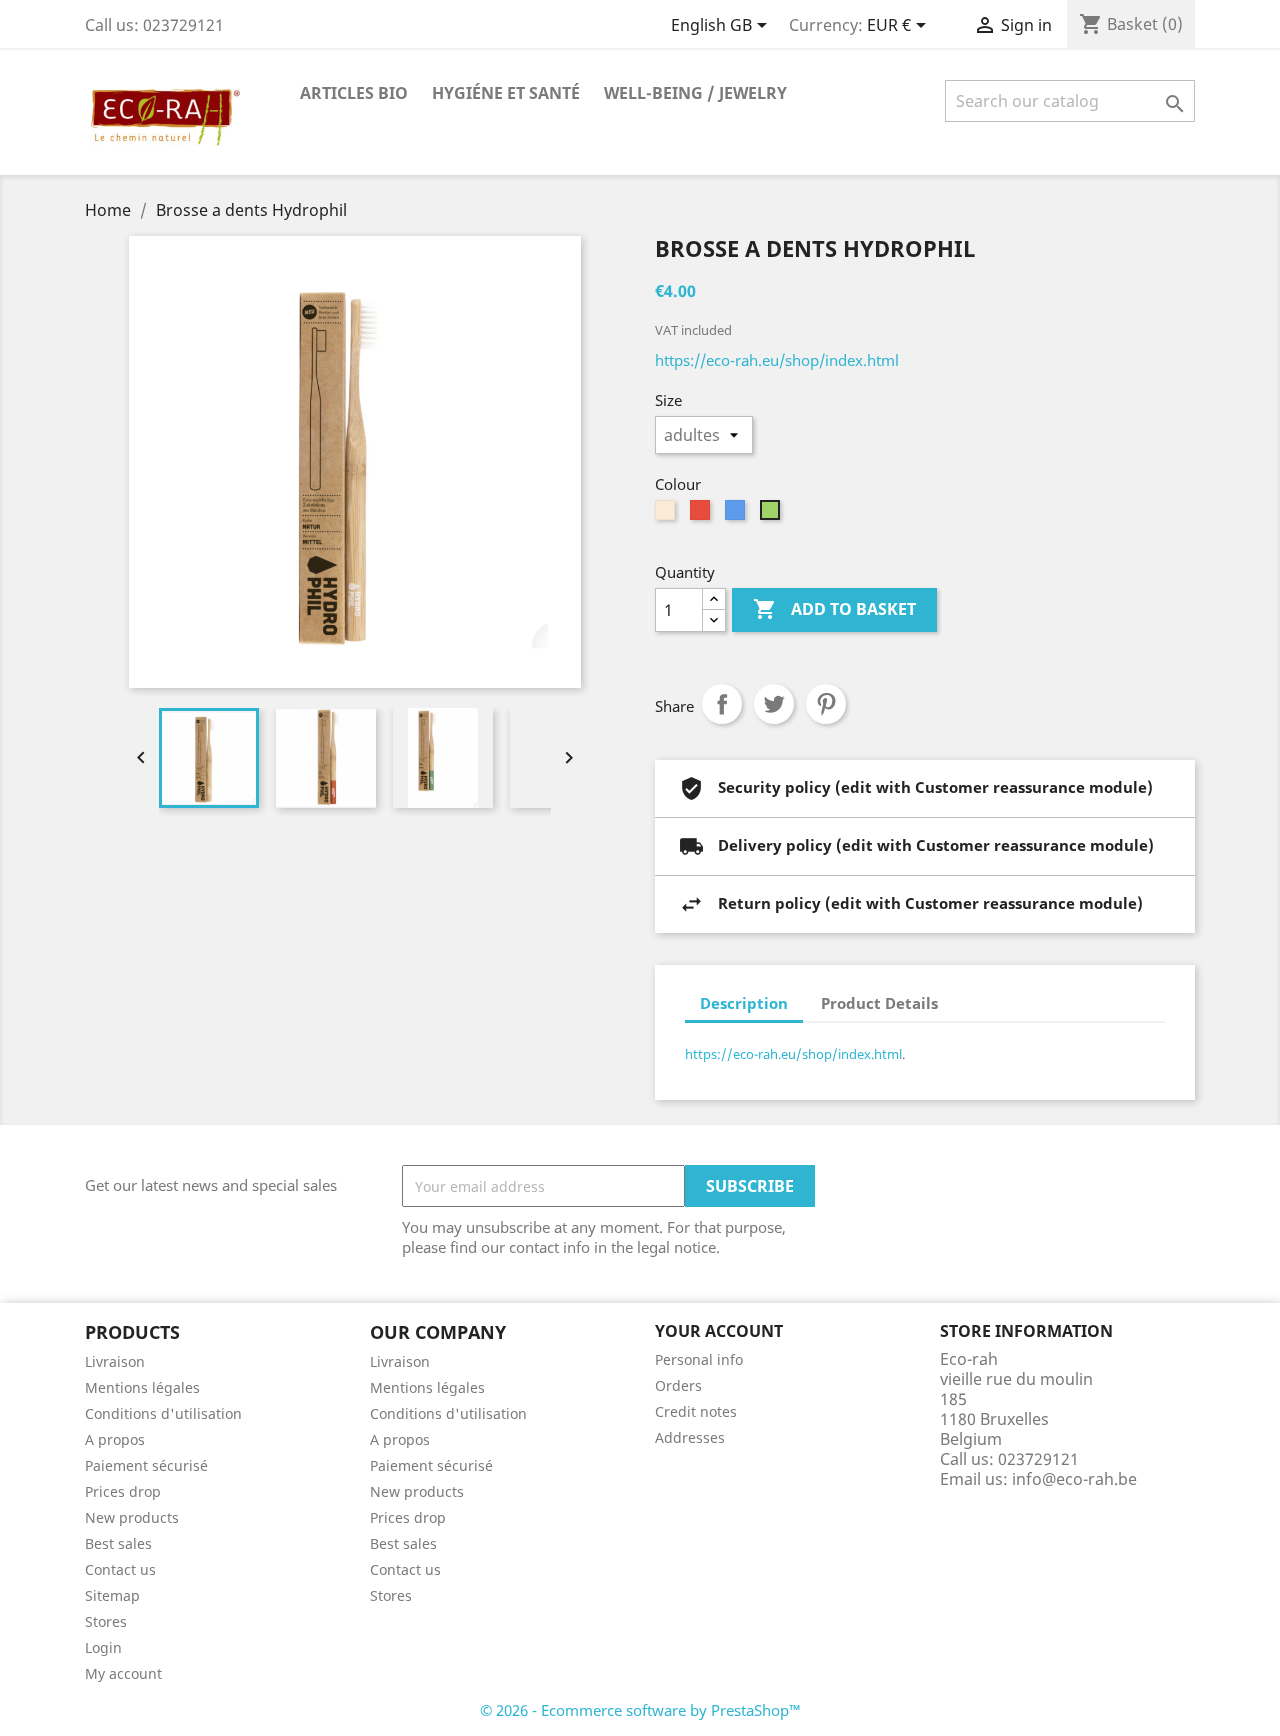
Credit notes (696, 1411)
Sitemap (112, 1595)
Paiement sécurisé (146, 1465)
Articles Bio (354, 93)
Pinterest (826, 704)
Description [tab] (744, 1003)
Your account (719, 1331)
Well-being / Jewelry (695, 93)
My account (123, 1673)
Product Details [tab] (879, 1003)
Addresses (690, 1437)
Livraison (115, 1361)
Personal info (699, 1359)
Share (722, 704)
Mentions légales (142, 1387)
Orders (678, 1385)
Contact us (120, 1569)
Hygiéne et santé (506, 93)
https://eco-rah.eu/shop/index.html (777, 360)
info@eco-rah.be (1074, 1479)
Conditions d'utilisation (163, 1413)
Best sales (118, 1543)
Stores (106, 1621)
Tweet (774, 704)
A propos (115, 1439)
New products (132, 1517)
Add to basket (834, 609)
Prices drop (123, 1491)
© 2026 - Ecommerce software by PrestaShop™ (640, 1710)
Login (103, 1647)
